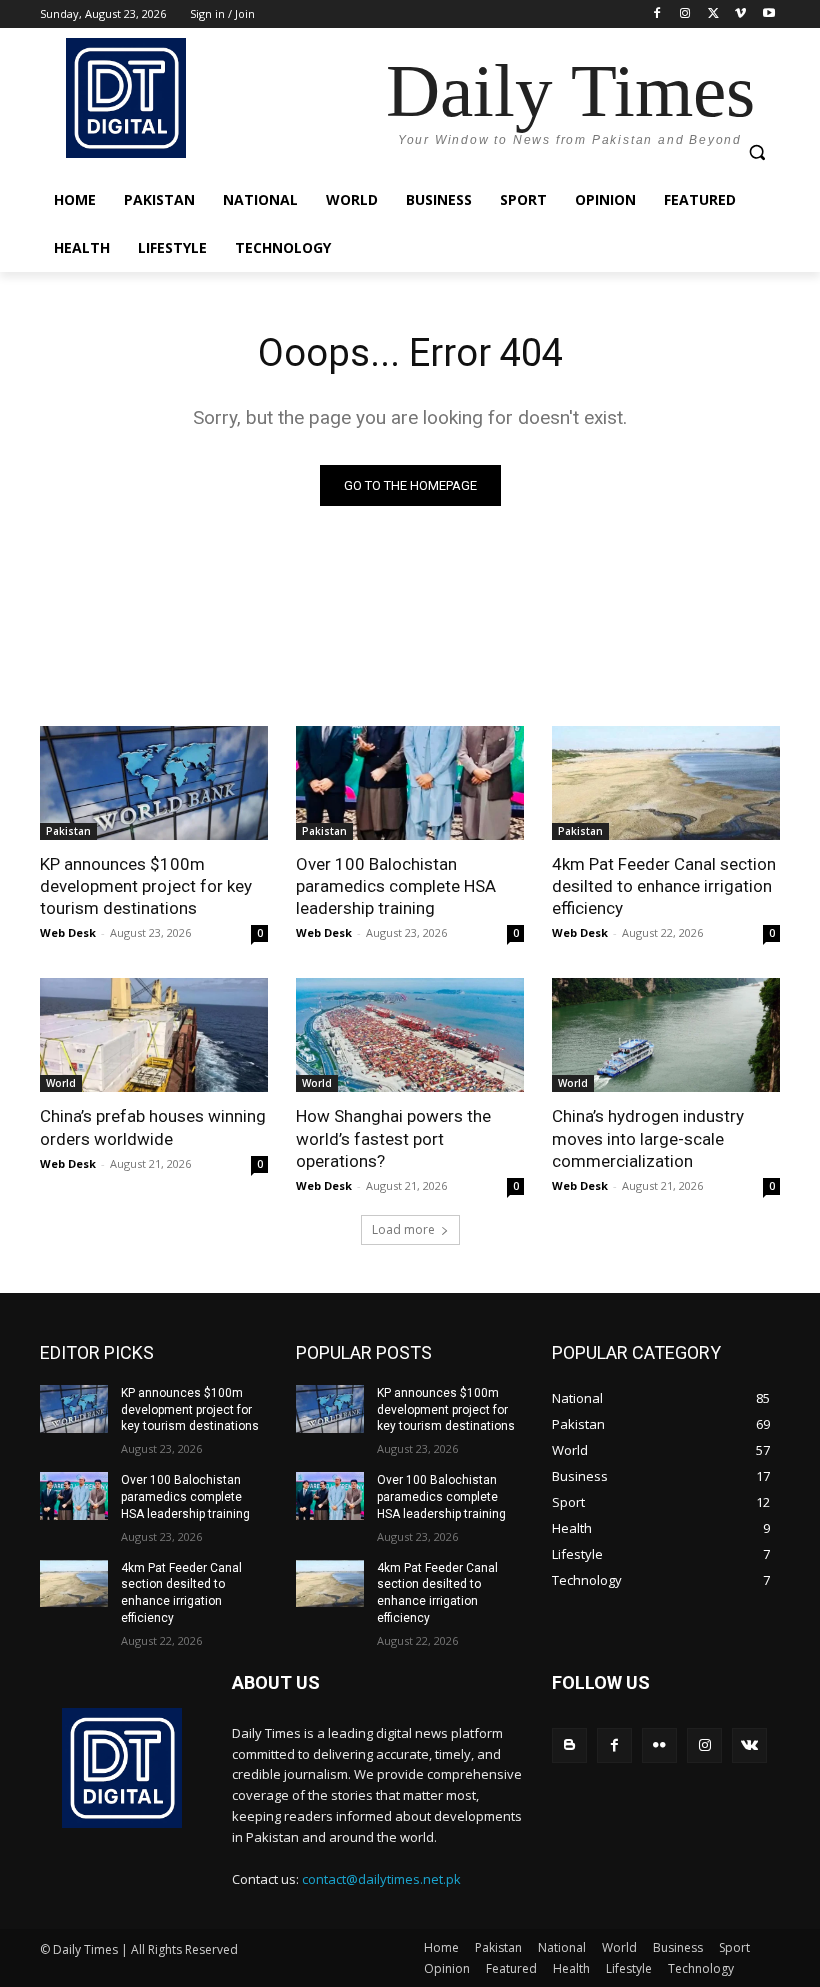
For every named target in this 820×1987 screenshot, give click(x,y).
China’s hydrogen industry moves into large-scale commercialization (648, 1138)
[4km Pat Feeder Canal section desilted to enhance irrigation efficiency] (666, 783)
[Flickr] (659, 1745)
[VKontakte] (749, 1745)
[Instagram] (685, 14)
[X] (713, 14)
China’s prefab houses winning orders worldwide (153, 1127)
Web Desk (68, 932)
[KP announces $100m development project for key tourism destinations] (154, 783)
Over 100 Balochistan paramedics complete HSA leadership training (396, 886)
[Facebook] (657, 14)
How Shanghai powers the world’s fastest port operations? (393, 1138)
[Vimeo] (740, 14)
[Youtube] (768, 14)
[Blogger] (569, 1745)
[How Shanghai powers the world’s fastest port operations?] (410, 1035)
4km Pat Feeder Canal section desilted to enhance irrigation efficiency (664, 886)
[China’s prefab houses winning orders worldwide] (154, 1035)
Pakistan (68, 831)
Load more (403, 1229)
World (61, 1083)
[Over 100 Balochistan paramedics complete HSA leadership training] (410, 783)
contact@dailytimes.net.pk (381, 1879)
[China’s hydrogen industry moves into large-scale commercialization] (666, 1035)
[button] (756, 152)
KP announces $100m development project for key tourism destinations (146, 886)
